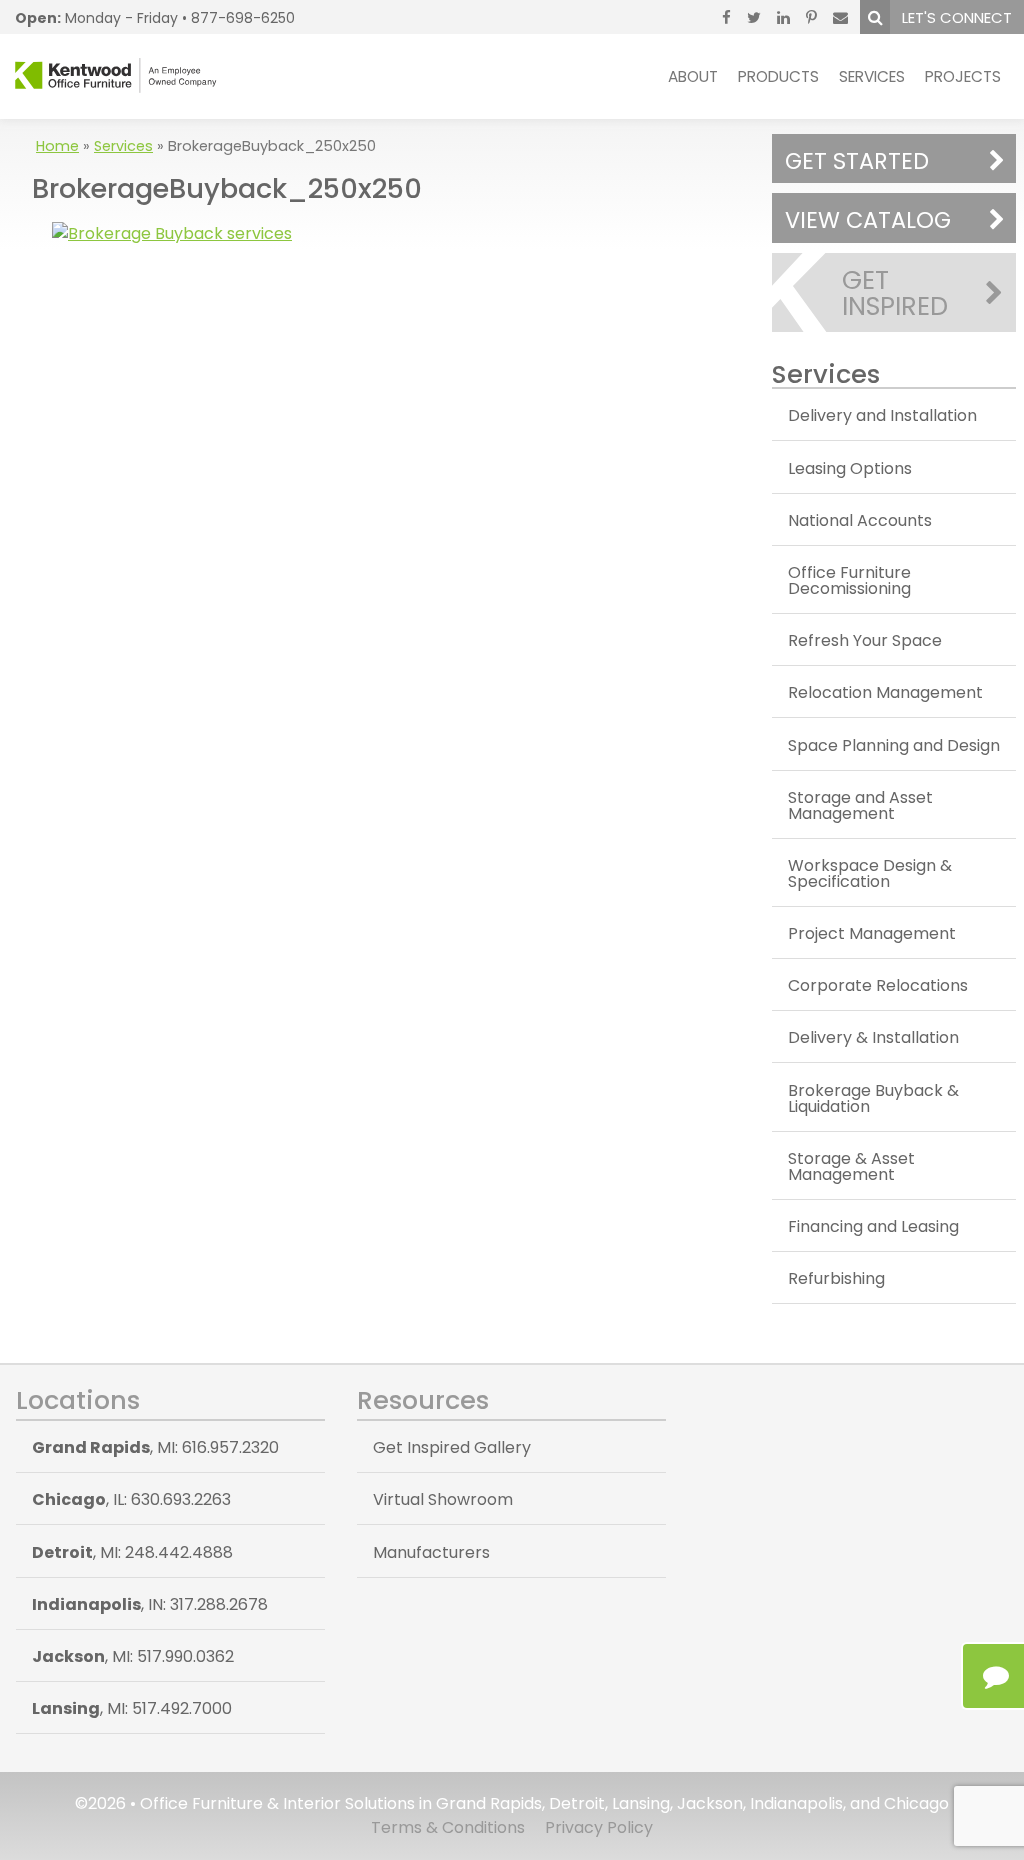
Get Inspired (895, 293)
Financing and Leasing (873, 1226)
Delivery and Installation (882, 415)
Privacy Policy (599, 1827)
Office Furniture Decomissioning (849, 580)
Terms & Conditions (448, 1827)
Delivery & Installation (873, 1037)
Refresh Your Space (865, 640)
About (693, 76)
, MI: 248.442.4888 (132, 1552)
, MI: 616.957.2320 (155, 1447)
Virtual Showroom (443, 1499)
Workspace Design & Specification (870, 873)
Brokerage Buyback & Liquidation (873, 1098)
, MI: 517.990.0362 (133, 1656)
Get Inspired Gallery (452, 1447)
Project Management (872, 933)
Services (872, 76)
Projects (963, 76)
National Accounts (860, 520)
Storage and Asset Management (860, 805)
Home (57, 146)
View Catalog (868, 220)
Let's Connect (957, 17)
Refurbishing (836, 1278)
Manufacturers (431, 1552)
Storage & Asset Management (851, 1166)
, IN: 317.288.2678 (150, 1604)
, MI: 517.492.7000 (132, 1708)
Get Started (857, 161)
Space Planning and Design (894, 745)
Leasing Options (850, 468)
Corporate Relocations (878, 985)
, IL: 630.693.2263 (131, 1499)
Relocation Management (885, 692)
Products (778, 76)
